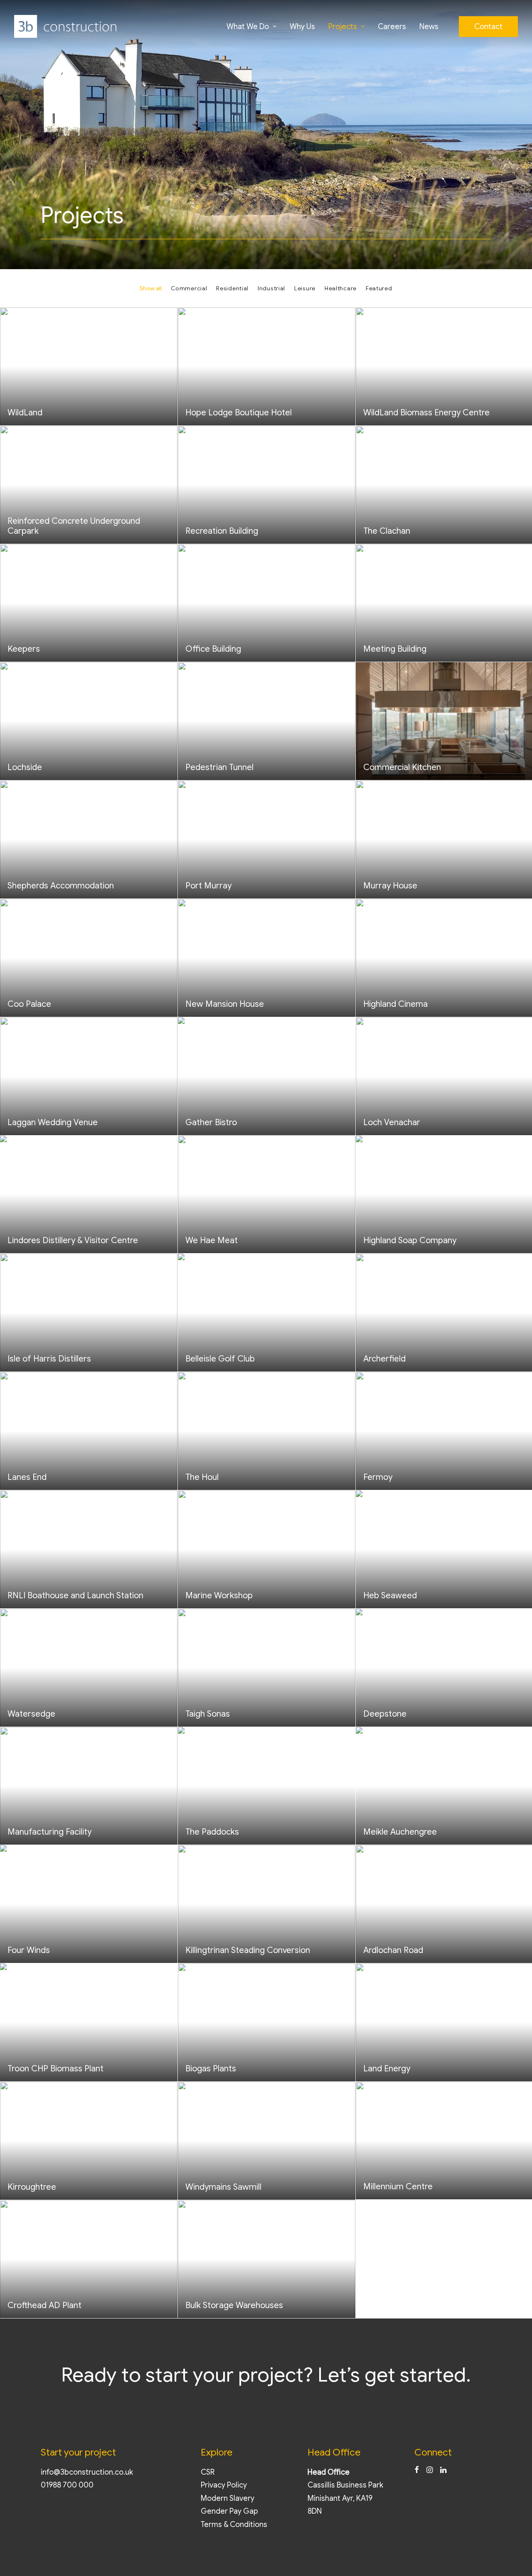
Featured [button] (379, 288)
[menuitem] (251, 26)
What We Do (248, 27)
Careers (392, 27)
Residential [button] (232, 288)
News (429, 27)
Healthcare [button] (341, 288)
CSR (208, 2472)
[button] (417, 2471)
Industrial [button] (271, 288)
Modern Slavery (228, 2498)
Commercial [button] (189, 288)
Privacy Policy (224, 2485)
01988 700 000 (67, 2485)
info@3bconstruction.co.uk (87, 2472)
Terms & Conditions (234, 2524)
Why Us (302, 27)
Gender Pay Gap (229, 2511)
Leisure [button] (305, 288)
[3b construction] (65, 26)
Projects (343, 27)
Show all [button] (151, 288)
